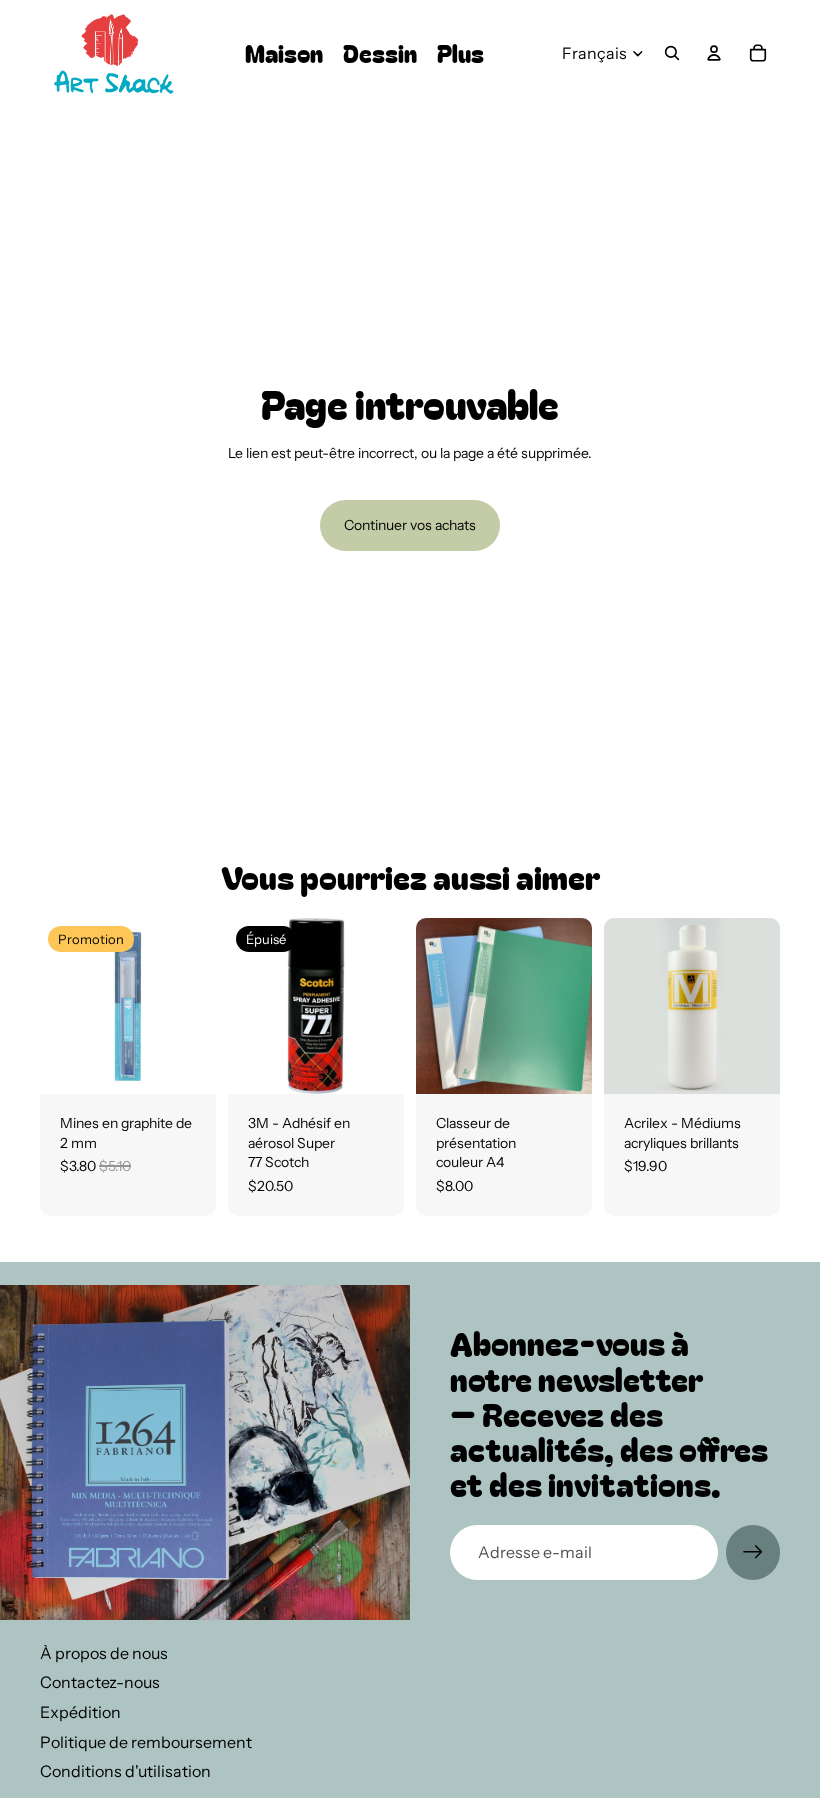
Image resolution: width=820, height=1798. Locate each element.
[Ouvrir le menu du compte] (714, 53)
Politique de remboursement (146, 1742)
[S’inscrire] (753, 1552)
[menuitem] (460, 53)
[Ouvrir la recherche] (672, 53)
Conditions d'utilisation (125, 1771)
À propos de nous (104, 1653)
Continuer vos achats (410, 525)
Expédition (80, 1712)
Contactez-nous (100, 1682)
